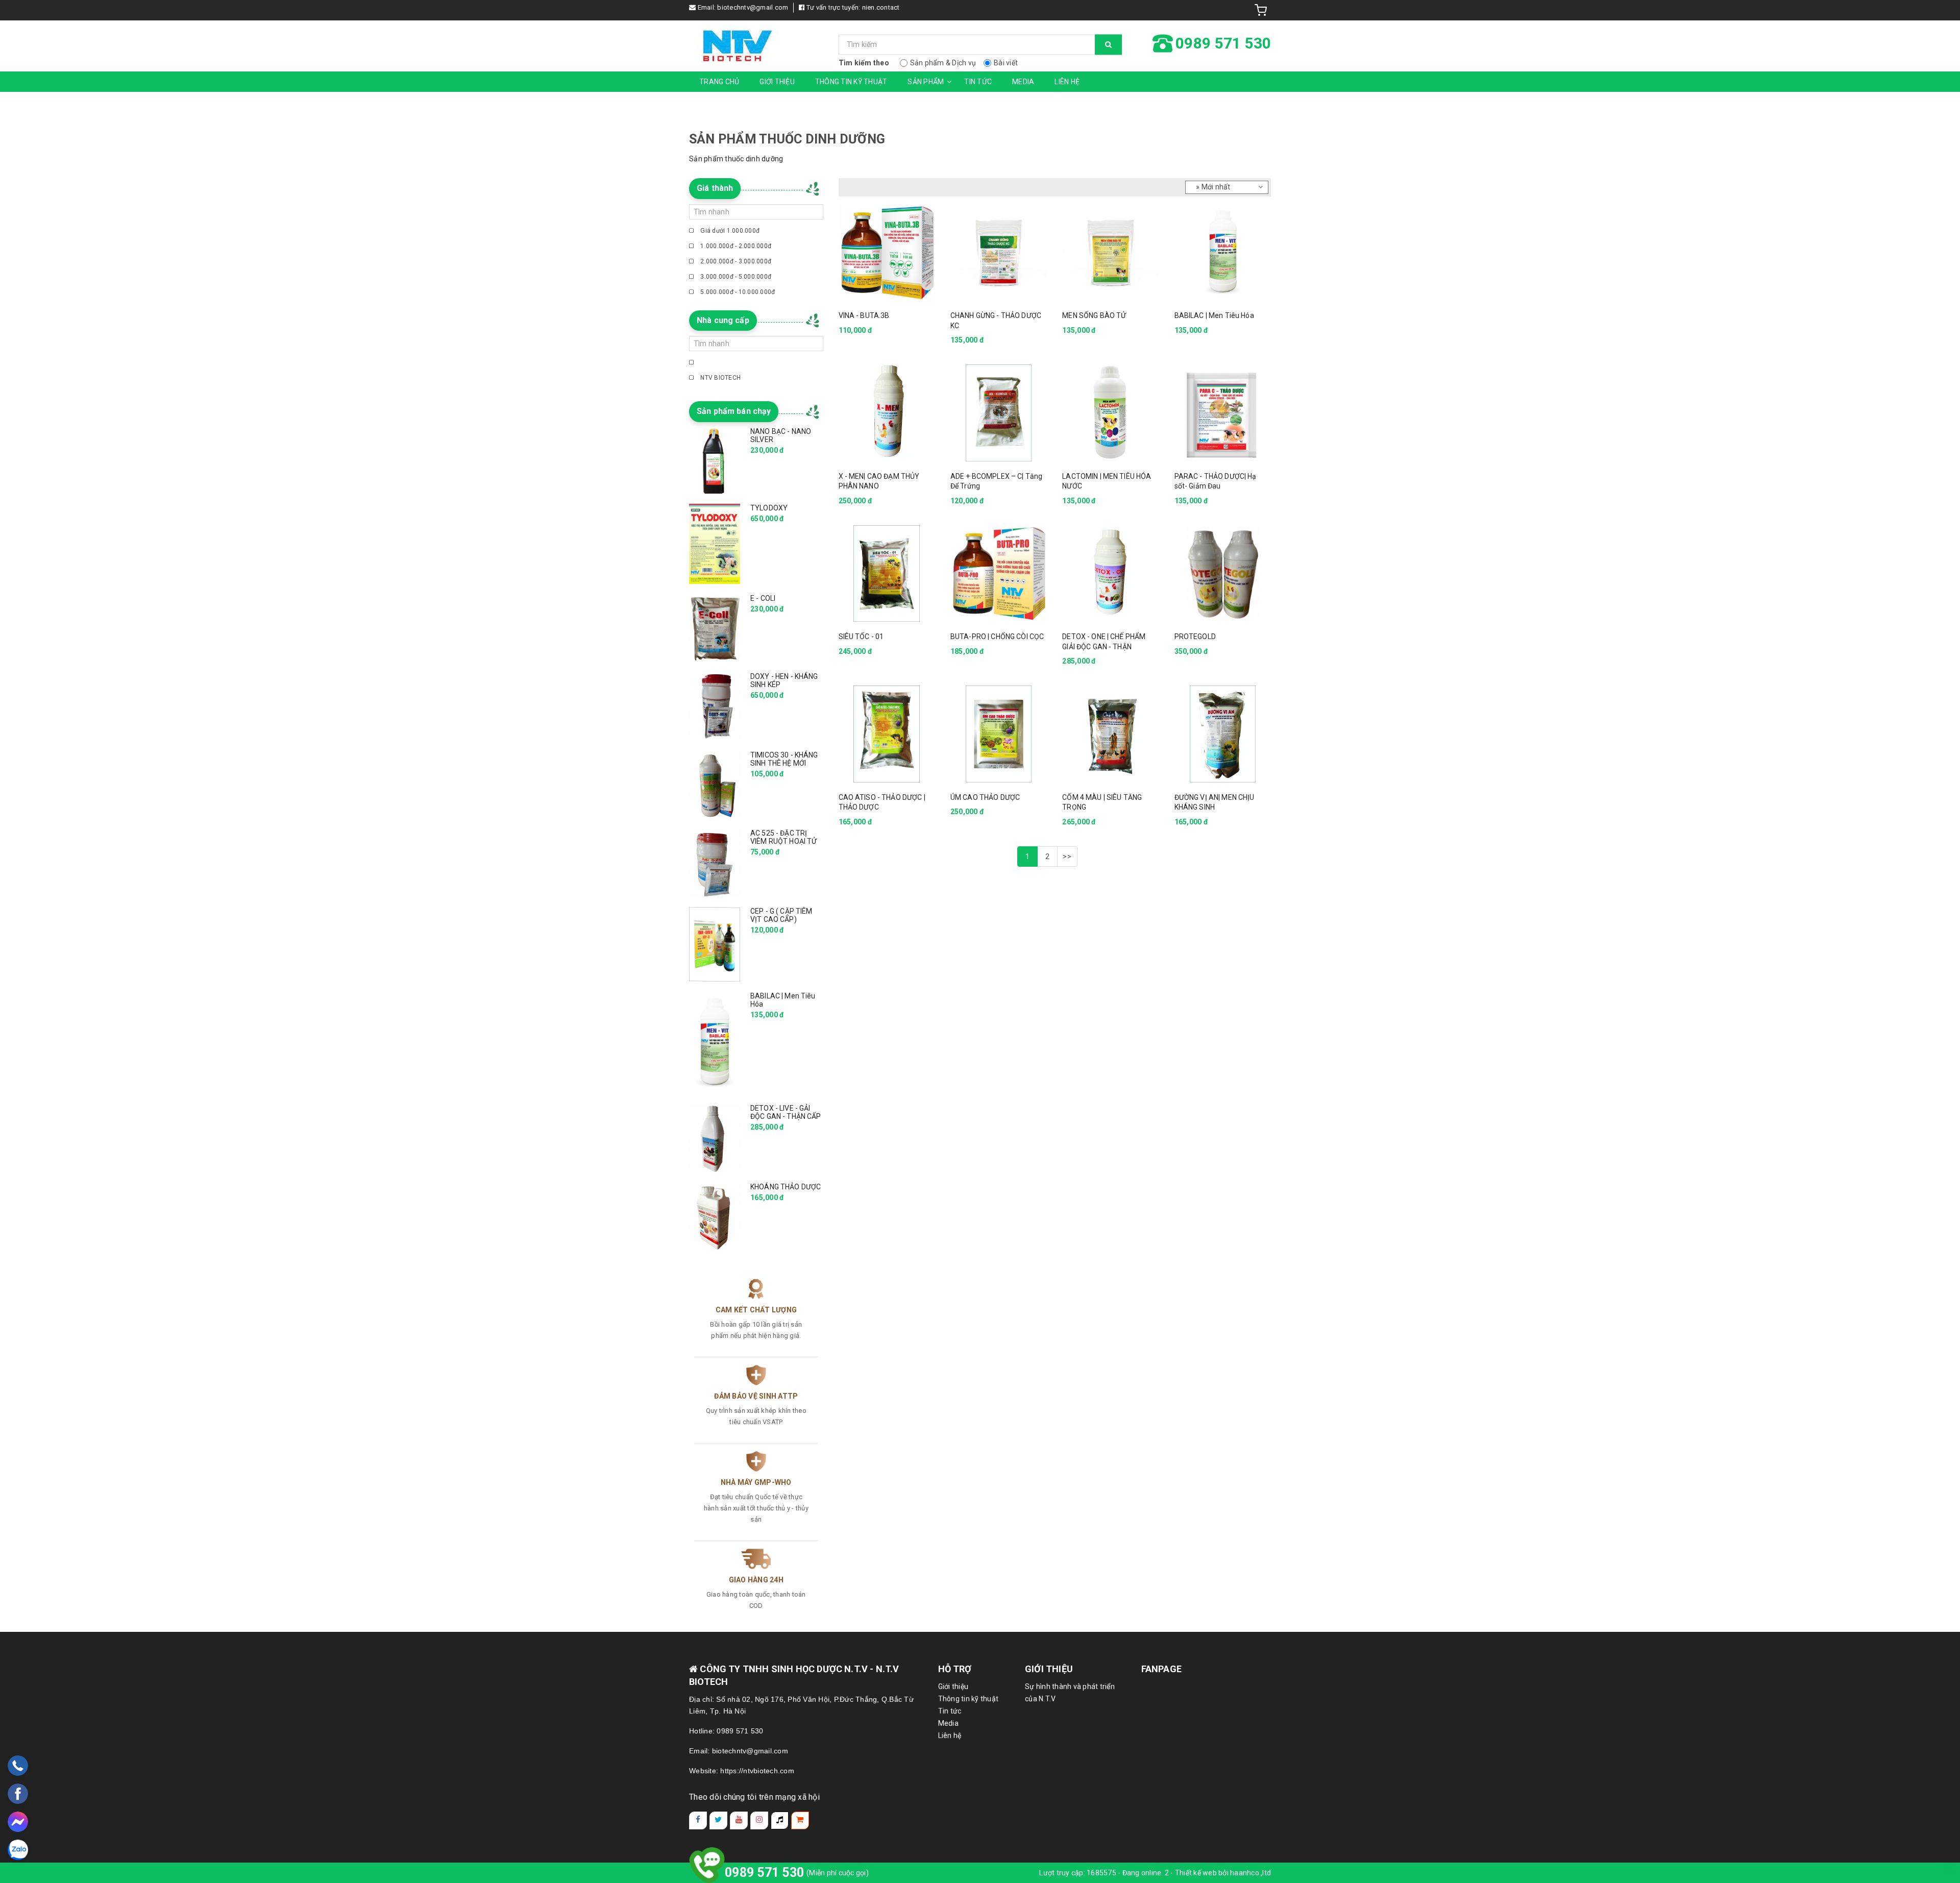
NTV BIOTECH (720, 378)
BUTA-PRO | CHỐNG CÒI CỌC (997, 637)
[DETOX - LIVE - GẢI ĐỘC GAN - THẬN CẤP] (715, 1138)
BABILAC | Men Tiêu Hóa (1214, 315)
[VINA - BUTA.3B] (887, 252)
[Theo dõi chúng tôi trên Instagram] (759, 1820)
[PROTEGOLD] (1223, 573)
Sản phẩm (926, 82)
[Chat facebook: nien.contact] (18, 1822)
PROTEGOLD (1195, 637)
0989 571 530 (764, 1873)
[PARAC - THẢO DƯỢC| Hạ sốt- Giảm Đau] (1223, 413)
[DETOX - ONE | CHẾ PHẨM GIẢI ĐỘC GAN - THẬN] (1110, 573)
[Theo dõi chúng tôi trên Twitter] (718, 1820)
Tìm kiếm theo (864, 63)
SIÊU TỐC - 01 (861, 637)
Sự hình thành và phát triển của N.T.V (1070, 1693)
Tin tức (978, 82)
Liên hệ (1067, 82)
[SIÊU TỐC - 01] (887, 573)
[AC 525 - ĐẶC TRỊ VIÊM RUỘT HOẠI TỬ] (715, 863)
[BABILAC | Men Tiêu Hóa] (1223, 252)
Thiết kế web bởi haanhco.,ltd (1223, 1873)
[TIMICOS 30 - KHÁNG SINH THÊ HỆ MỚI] (715, 785)
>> (1067, 857)
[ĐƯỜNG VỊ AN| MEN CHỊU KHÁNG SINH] (1223, 734)
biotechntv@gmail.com (753, 7)
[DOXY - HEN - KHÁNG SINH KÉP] (715, 706)
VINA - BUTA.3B (864, 315)
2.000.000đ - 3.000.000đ (735, 261)
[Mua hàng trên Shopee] (800, 1820)
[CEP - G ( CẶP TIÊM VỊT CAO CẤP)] (715, 944)
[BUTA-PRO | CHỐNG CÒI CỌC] (999, 573)
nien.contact (881, 7)
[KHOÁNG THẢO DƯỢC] (715, 1217)
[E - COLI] (715, 628)
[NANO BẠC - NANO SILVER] (715, 460)
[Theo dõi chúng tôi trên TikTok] (780, 1820)
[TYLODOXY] (715, 544)
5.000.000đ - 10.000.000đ (737, 292)
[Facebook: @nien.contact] (18, 1794)
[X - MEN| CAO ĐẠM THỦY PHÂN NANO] (887, 413)
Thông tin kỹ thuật (851, 82)
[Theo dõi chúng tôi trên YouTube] (739, 1820)
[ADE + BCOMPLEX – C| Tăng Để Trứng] (999, 413)
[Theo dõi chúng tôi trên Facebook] (698, 1820)
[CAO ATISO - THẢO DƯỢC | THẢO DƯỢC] (887, 734)
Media (1023, 82)
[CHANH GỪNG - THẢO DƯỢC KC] (999, 252)
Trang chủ (719, 82)
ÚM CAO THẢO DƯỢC (985, 797)
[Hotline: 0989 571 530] (18, 1766)
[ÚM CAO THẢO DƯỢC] (999, 734)
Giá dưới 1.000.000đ (729, 231)
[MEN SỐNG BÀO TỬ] (1110, 252)
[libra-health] (756, 46)
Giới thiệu (777, 82)
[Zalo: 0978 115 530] (18, 1850)
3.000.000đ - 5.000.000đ (735, 277)
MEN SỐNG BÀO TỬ (1094, 315)
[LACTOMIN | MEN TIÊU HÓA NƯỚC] (1110, 413)
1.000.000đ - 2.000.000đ (735, 246)
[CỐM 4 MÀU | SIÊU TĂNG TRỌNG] (1110, 734)
